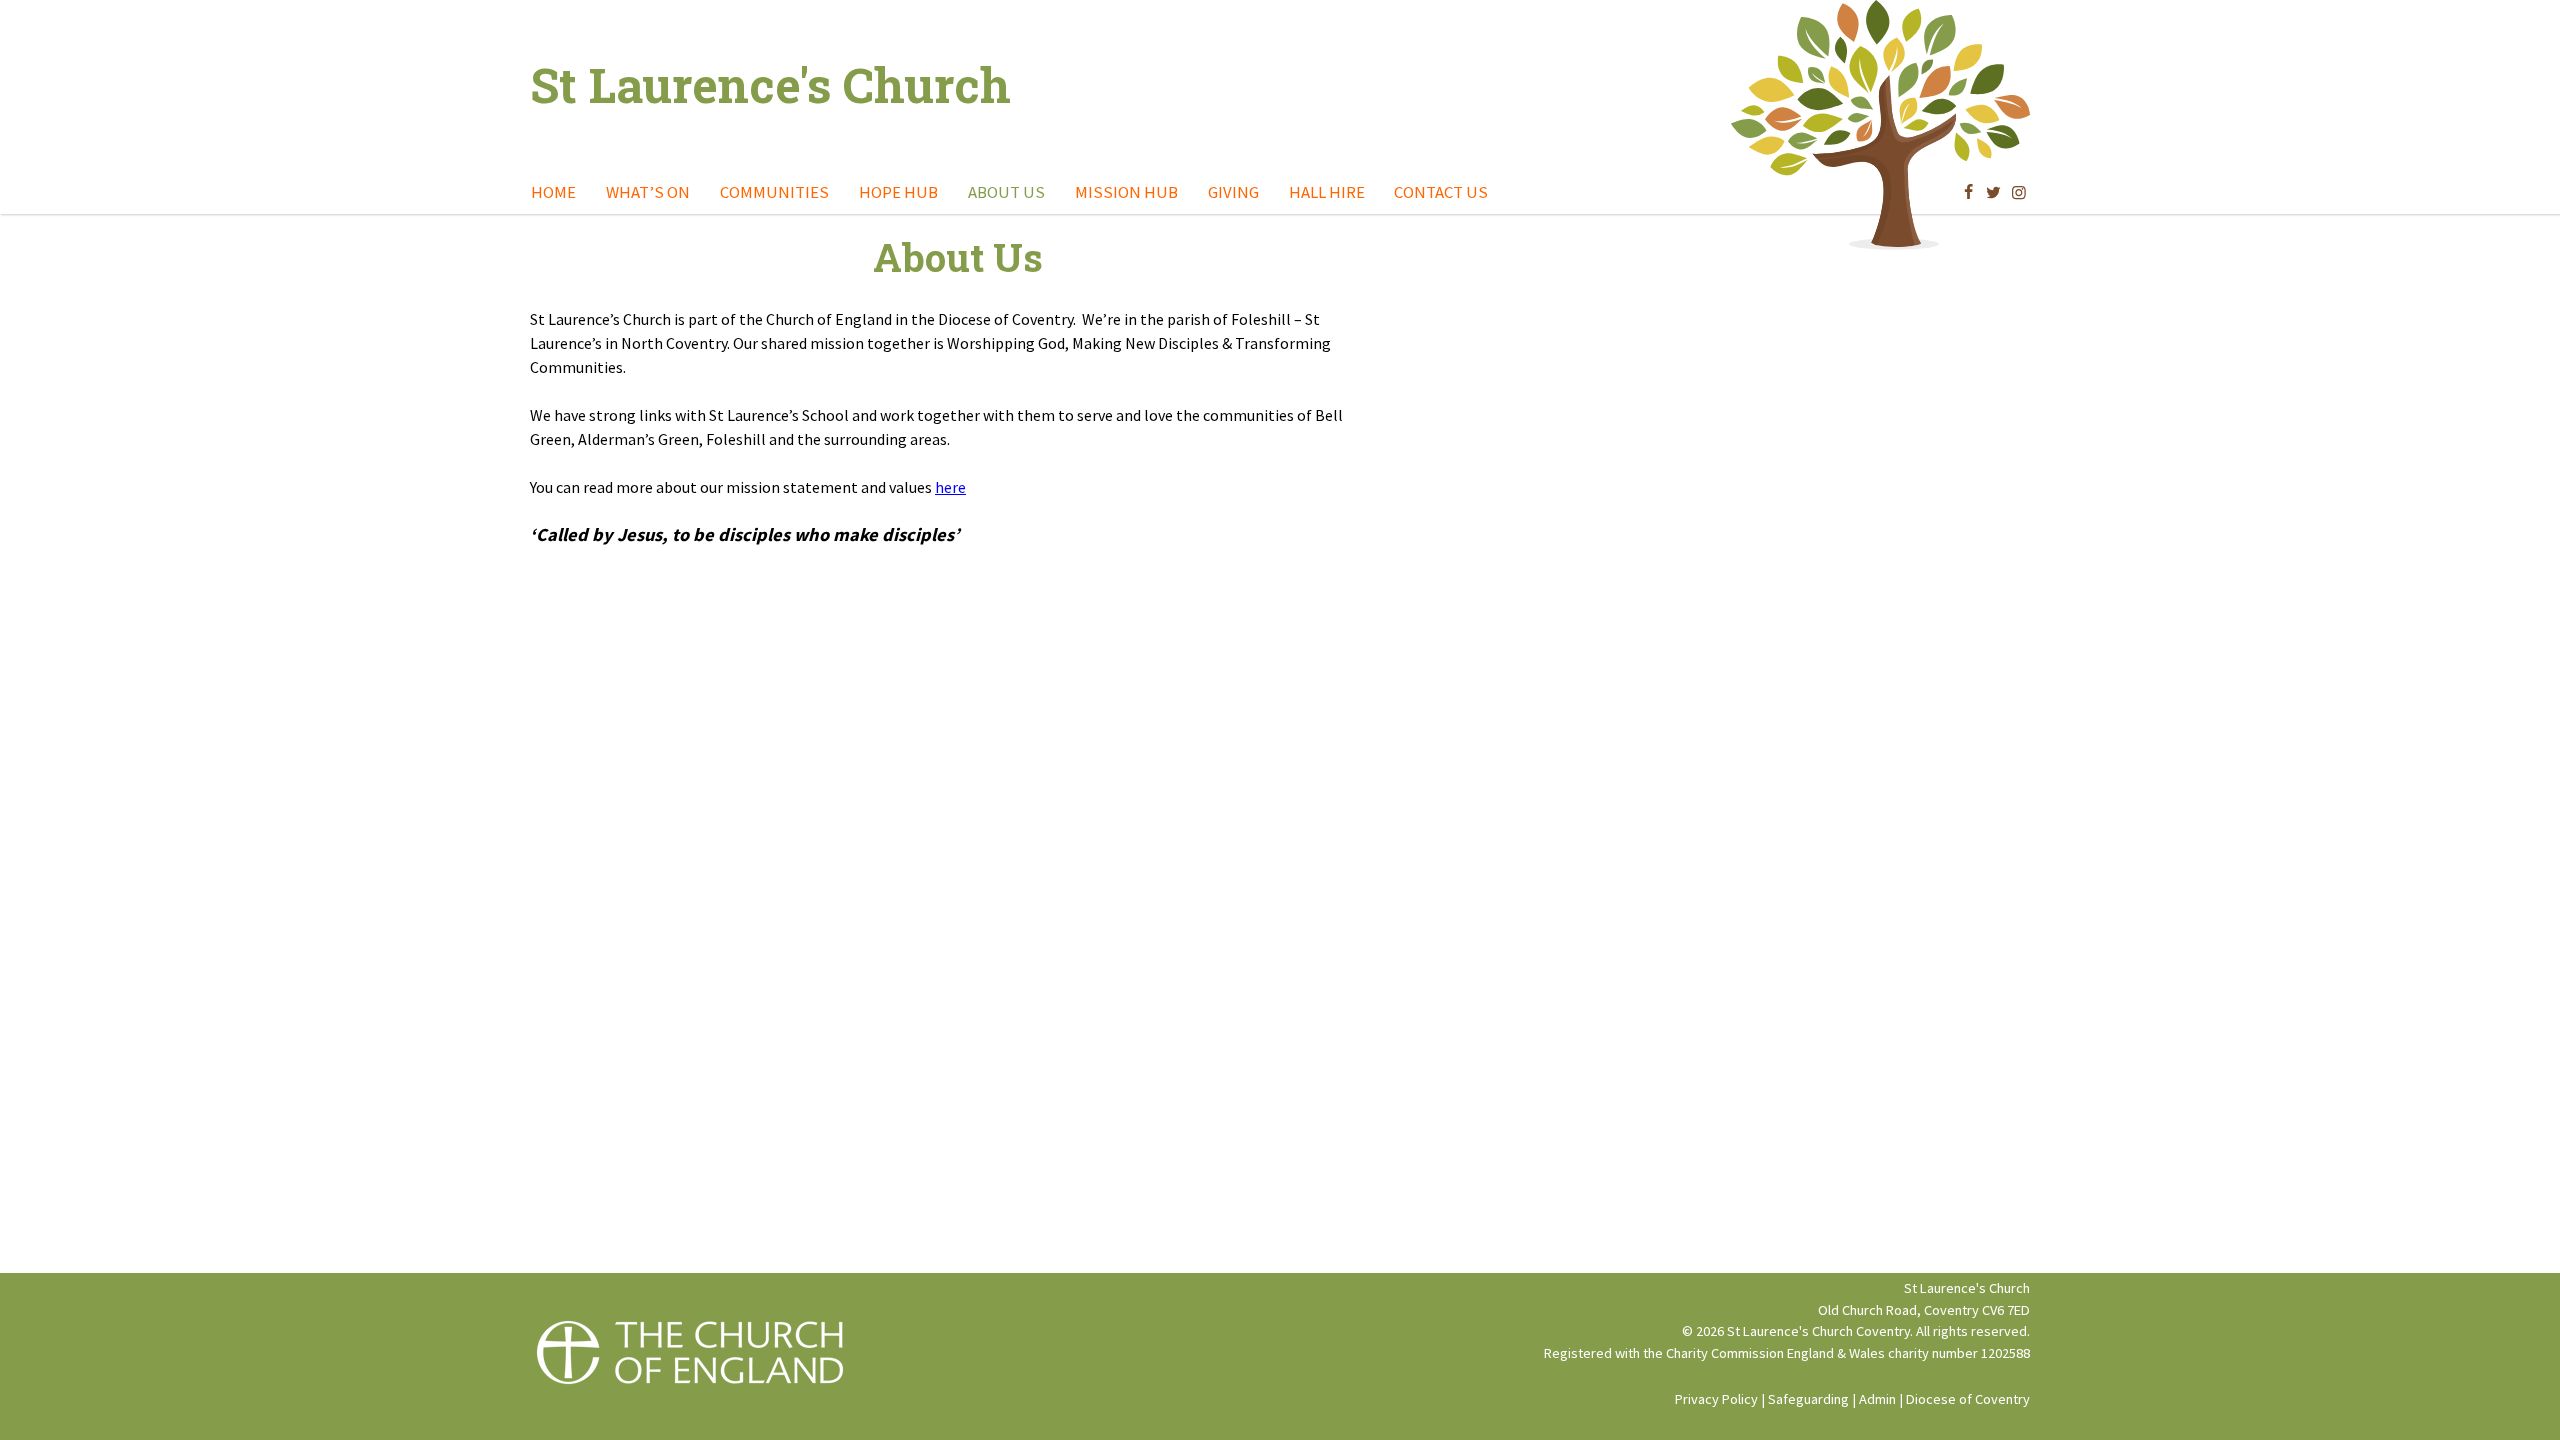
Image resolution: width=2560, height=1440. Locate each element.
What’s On (648, 192)
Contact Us (1441, 192)
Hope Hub (898, 192)
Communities (774, 192)
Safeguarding (1808, 1399)
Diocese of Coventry (1968, 1399)
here (950, 487)
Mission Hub (1126, 192)
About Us (1006, 192)
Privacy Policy (1716, 1399)
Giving (1233, 192)
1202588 (2005, 1353)
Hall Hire (1327, 192)
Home (553, 192)
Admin (1877, 1399)
